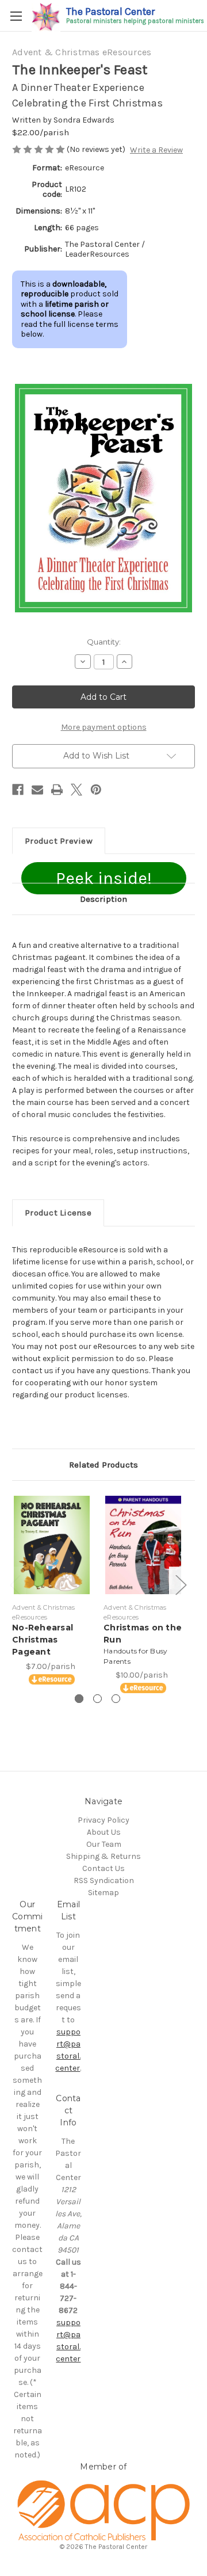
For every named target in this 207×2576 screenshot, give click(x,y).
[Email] (37, 790)
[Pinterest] (96, 790)
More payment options (104, 727)
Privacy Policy (103, 1820)
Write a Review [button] (156, 150)
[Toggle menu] (16, 16)
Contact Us (103, 1868)
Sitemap (103, 1893)
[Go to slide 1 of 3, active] (79, 1699)
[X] (76, 790)
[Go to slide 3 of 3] (116, 1699)
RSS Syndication (104, 1880)
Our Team (104, 1844)
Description (103, 899)
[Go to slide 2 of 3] (97, 1699)
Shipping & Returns (103, 1856)
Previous (15, 1585)
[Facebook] (18, 790)
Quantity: (104, 642)
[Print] (57, 790)
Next (181, 1585)
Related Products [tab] (103, 1465)
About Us (104, 1832)
